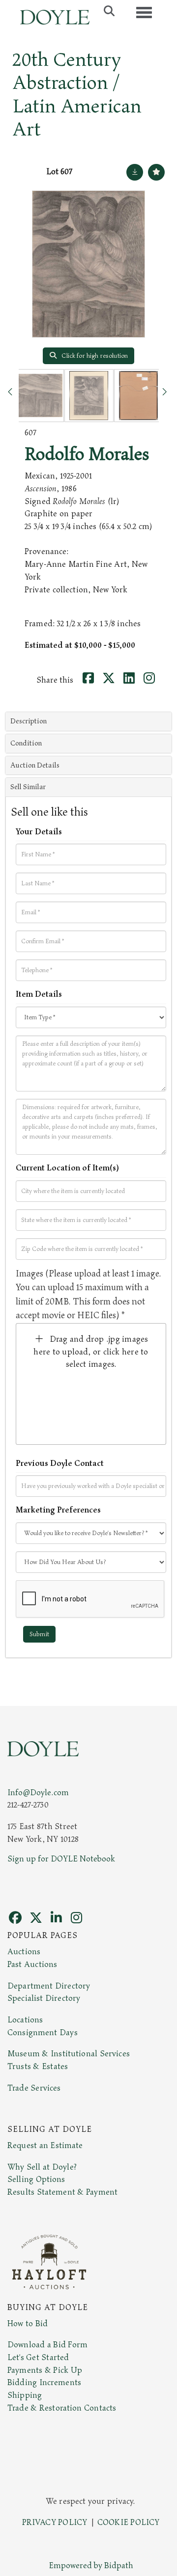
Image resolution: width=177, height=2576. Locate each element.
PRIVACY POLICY (55, 2523)
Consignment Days (43, 2033)
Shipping (25, 2395)
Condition (26, 743)
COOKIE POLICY (128, 2523)
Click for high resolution (94, 356)
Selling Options (36, 2179)
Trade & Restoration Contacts (62, 2408)
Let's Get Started (38, 2358)
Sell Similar (28, 787)
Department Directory (49, 1986)
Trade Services (34, 2088)
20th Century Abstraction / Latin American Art (77, 95)
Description (29, 721)
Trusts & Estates (38, 2067)
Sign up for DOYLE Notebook (61, 1859)
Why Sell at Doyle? (42, 2167)
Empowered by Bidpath (91, 2566)
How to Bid (28, 2324)
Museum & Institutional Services (69, 2054)
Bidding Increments (44, 2383)
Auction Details (35, 765)
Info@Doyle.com (38, 1793)
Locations (25, 2020)
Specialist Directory (44, 1998)
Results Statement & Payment (62, 2192)
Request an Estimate (45, 2146)
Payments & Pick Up (45, 2370)
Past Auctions (32, 1965)
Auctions (24, 1952)
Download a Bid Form (47, 2345)
